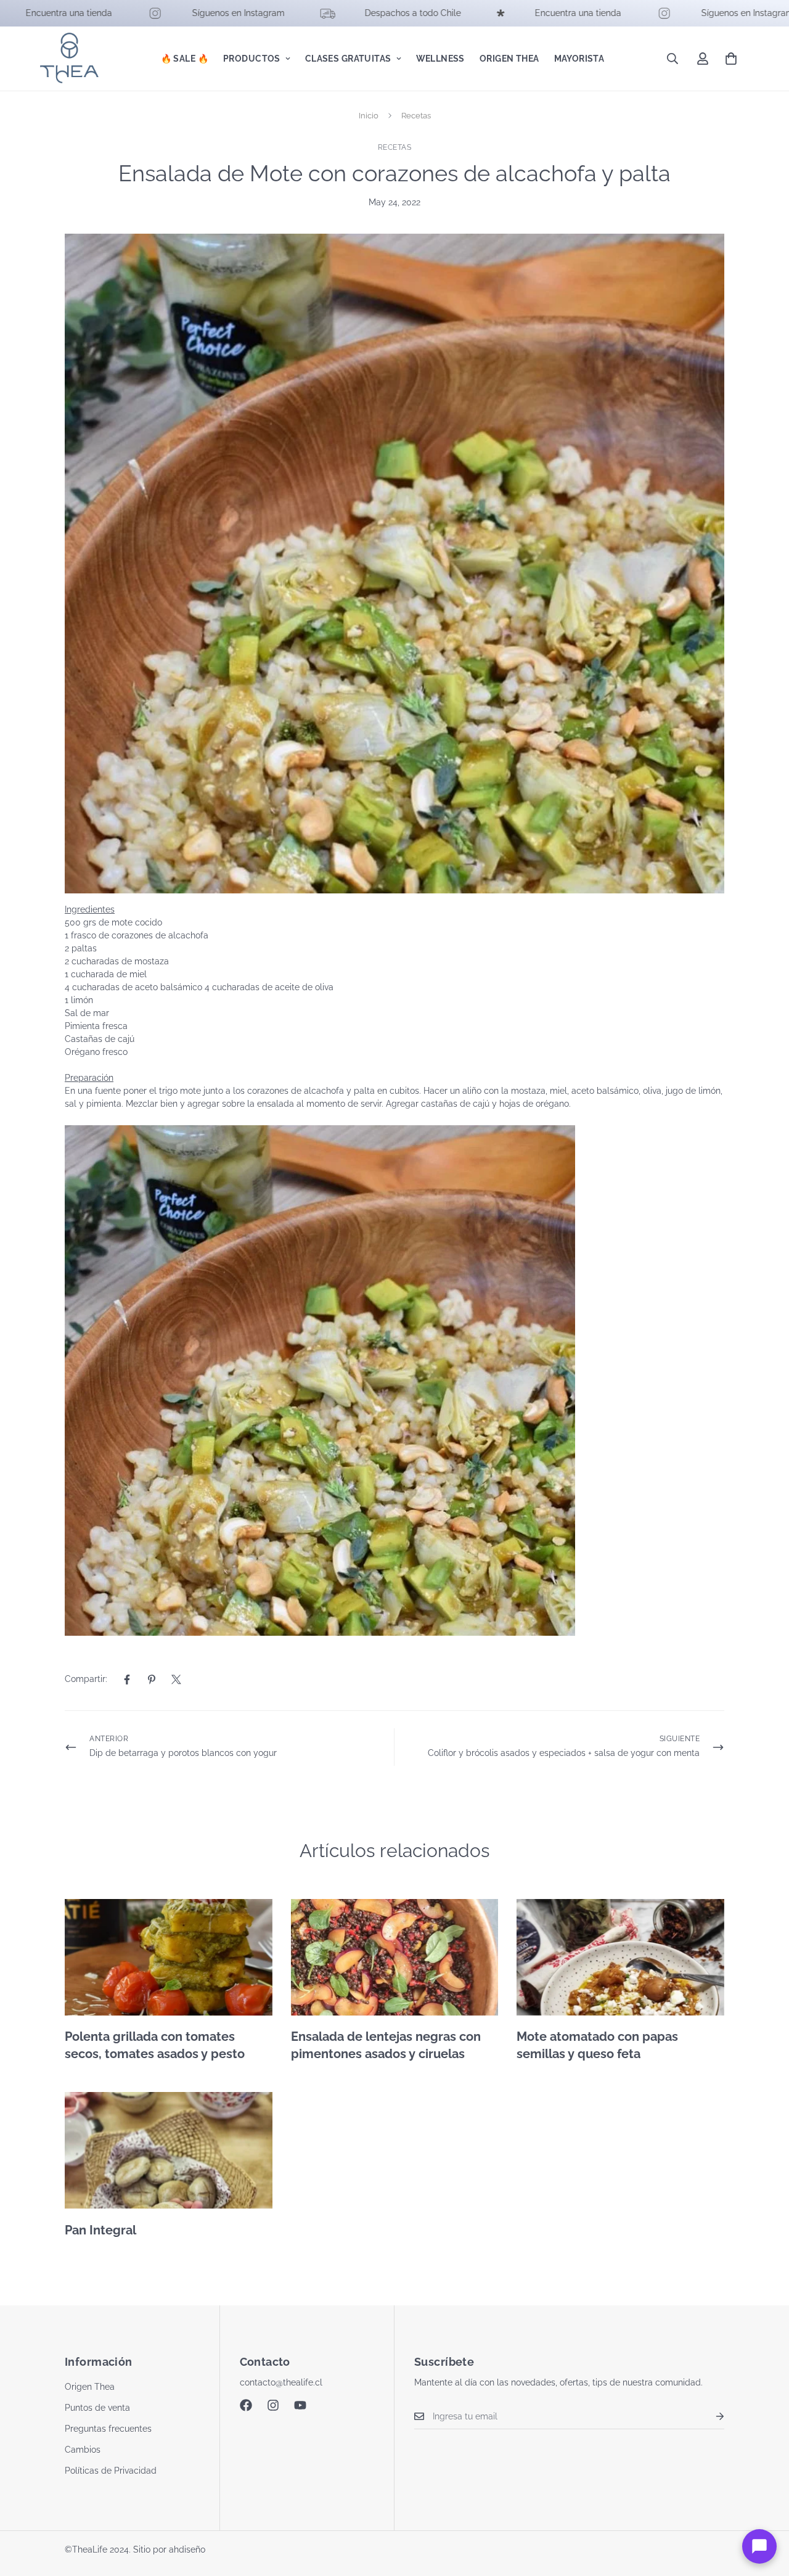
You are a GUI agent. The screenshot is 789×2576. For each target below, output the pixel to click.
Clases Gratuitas (348, 59)
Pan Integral (100, 2230)
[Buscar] (672, 59)
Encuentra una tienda (507, 13)
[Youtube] (300, 2405)
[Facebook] (127, 1680)
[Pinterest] (152, 1680)
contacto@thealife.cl (281, 2382)
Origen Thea (509, 59)
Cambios (83, 2450)
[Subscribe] (710, 2417)
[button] (731, 59)
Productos (252, 59)
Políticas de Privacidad (111, 2471)
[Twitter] (176, 1680)
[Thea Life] (69, 59)
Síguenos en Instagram (167, 13)
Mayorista (579, 59)
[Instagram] (273, 2405)
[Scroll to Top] (765, 2509)
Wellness (440, 59)
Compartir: (86, 1679)
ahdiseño (187, 2549)
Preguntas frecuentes (108, 2429)
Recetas (416, 116)
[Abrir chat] (759, 2546)
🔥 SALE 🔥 (185, 59)
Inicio (369, 116)
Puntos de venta (97, 2408)
